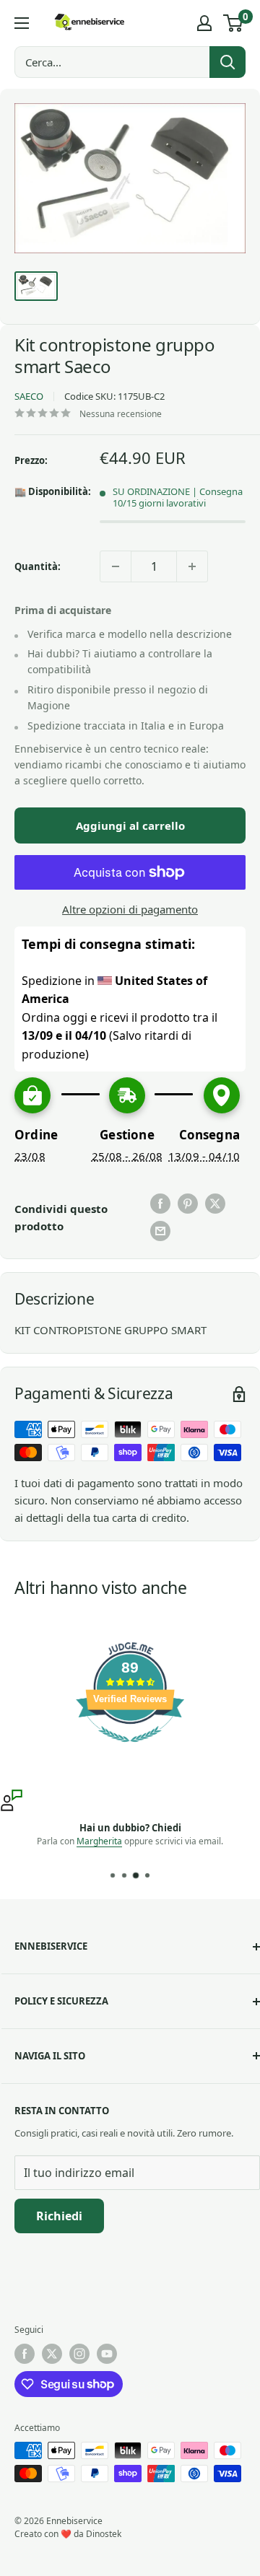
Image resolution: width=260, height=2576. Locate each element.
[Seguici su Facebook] (25, 2354)
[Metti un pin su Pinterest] (188, 1204)
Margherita (99, 1841)
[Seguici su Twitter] (52, 2354)
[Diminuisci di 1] (116, 566)
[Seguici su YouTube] (107, 2354)
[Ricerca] (227, 62)
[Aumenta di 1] (192, 566)
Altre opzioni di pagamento (130, 909)
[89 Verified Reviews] (130, 1749)
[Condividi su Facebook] (160, 1204)
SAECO (29, 396)
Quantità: (38, 566)
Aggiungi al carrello (130, 825)
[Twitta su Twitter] (215, 1204)
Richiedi (59, 2216)
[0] (234, 23)
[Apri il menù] (22, 23)
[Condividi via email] (160, 1231)
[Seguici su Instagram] (79, 2354)
